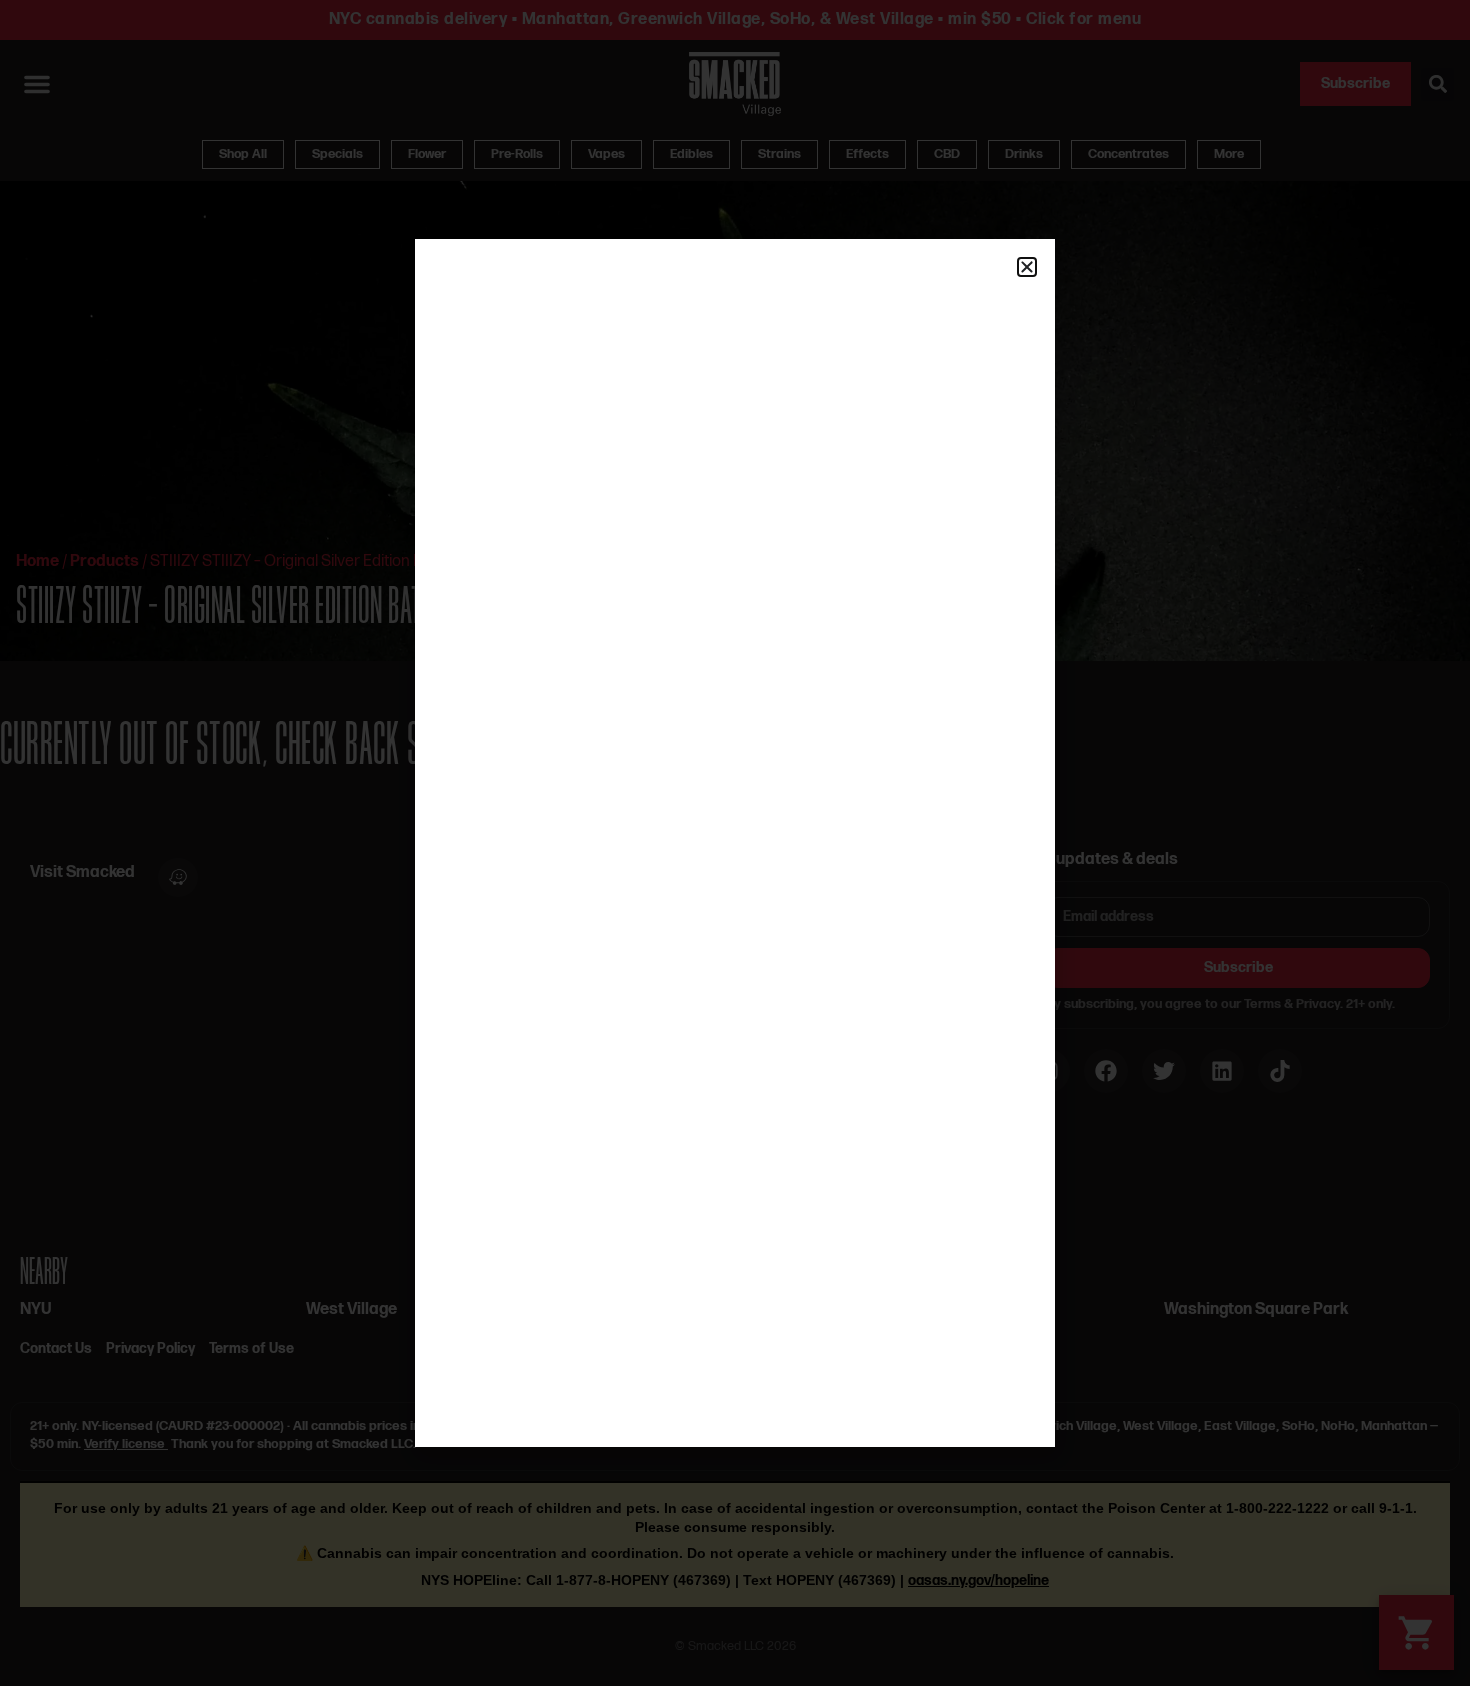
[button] (1027, 267)
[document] (735, 843)
